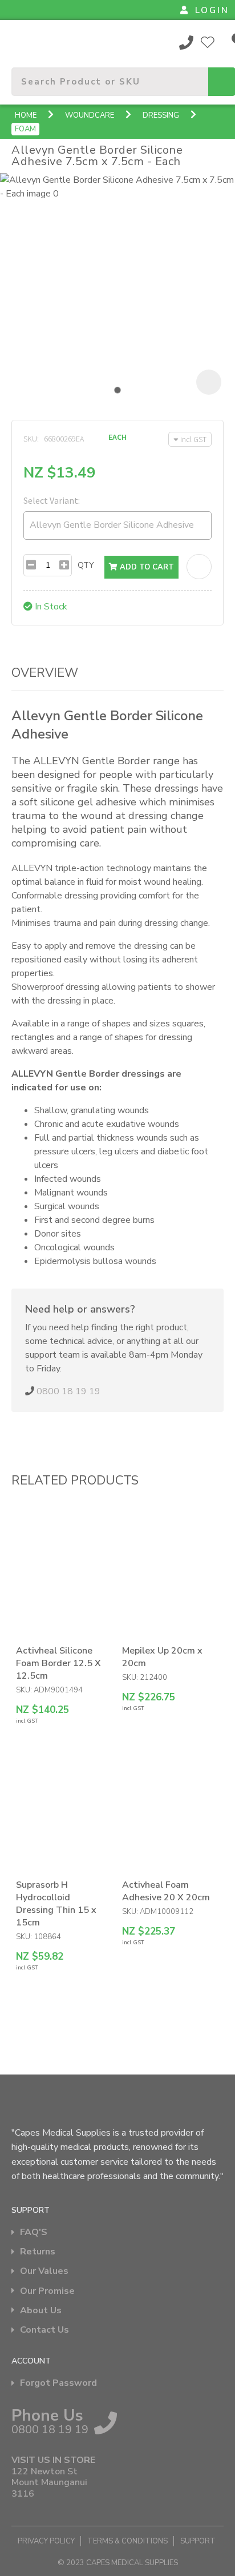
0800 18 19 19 (187, 42)
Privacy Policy (46, 2541)
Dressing (161, 115)
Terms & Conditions (127, 2541)
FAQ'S (34, 2232)
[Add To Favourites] (199, 567)
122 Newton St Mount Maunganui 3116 (49, 2483)
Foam (25, 129)
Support (198, 2541)
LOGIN (212, 10)
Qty (86, 565)
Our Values (44, 2271)
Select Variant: (52, 500)
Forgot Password (58, 2383)
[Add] (64, 565)
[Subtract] (31, 565)
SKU (30, 439)
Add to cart (146, 567)
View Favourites (208, 42)
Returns (38, 2252)
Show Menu (18, 42)
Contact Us (44, 2330)
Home (26, 115)
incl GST (193, 439)
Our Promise (47, 2291)
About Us (41, 2311)
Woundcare (90, 115)
